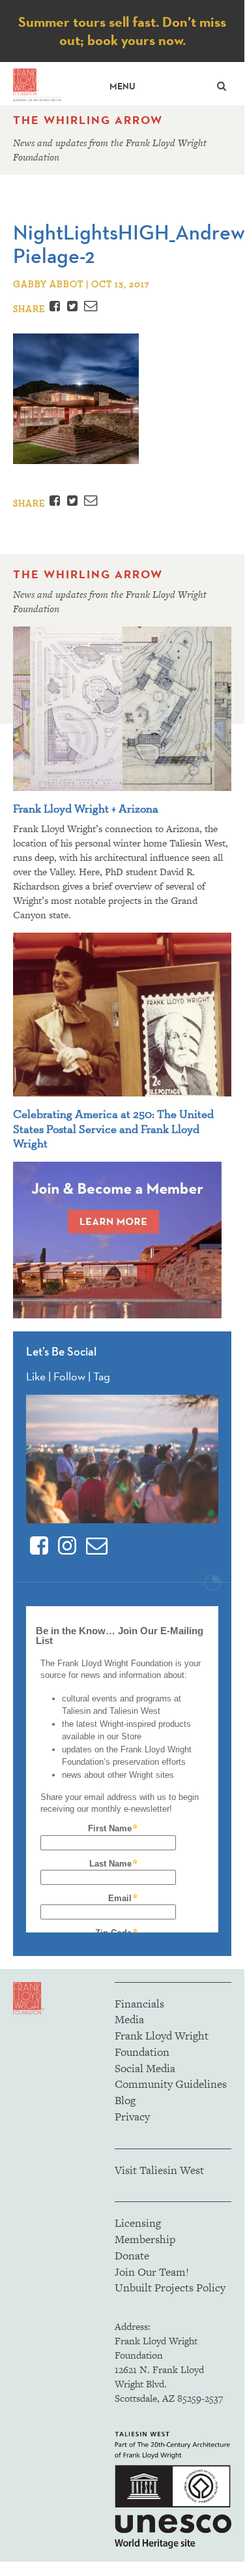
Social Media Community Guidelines (171, 2076)
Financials (139, 2004)
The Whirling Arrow (88, 120)
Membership (145, 2239)
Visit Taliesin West (159, 2170)
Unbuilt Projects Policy (170, 2288)
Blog (125, 2100)
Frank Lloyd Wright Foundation (162, 2044)
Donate (132, 2256)
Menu (122, 86)
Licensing (138, 2223)
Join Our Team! (152, 2272)
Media (129, 2019)
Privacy (132, 2117)
